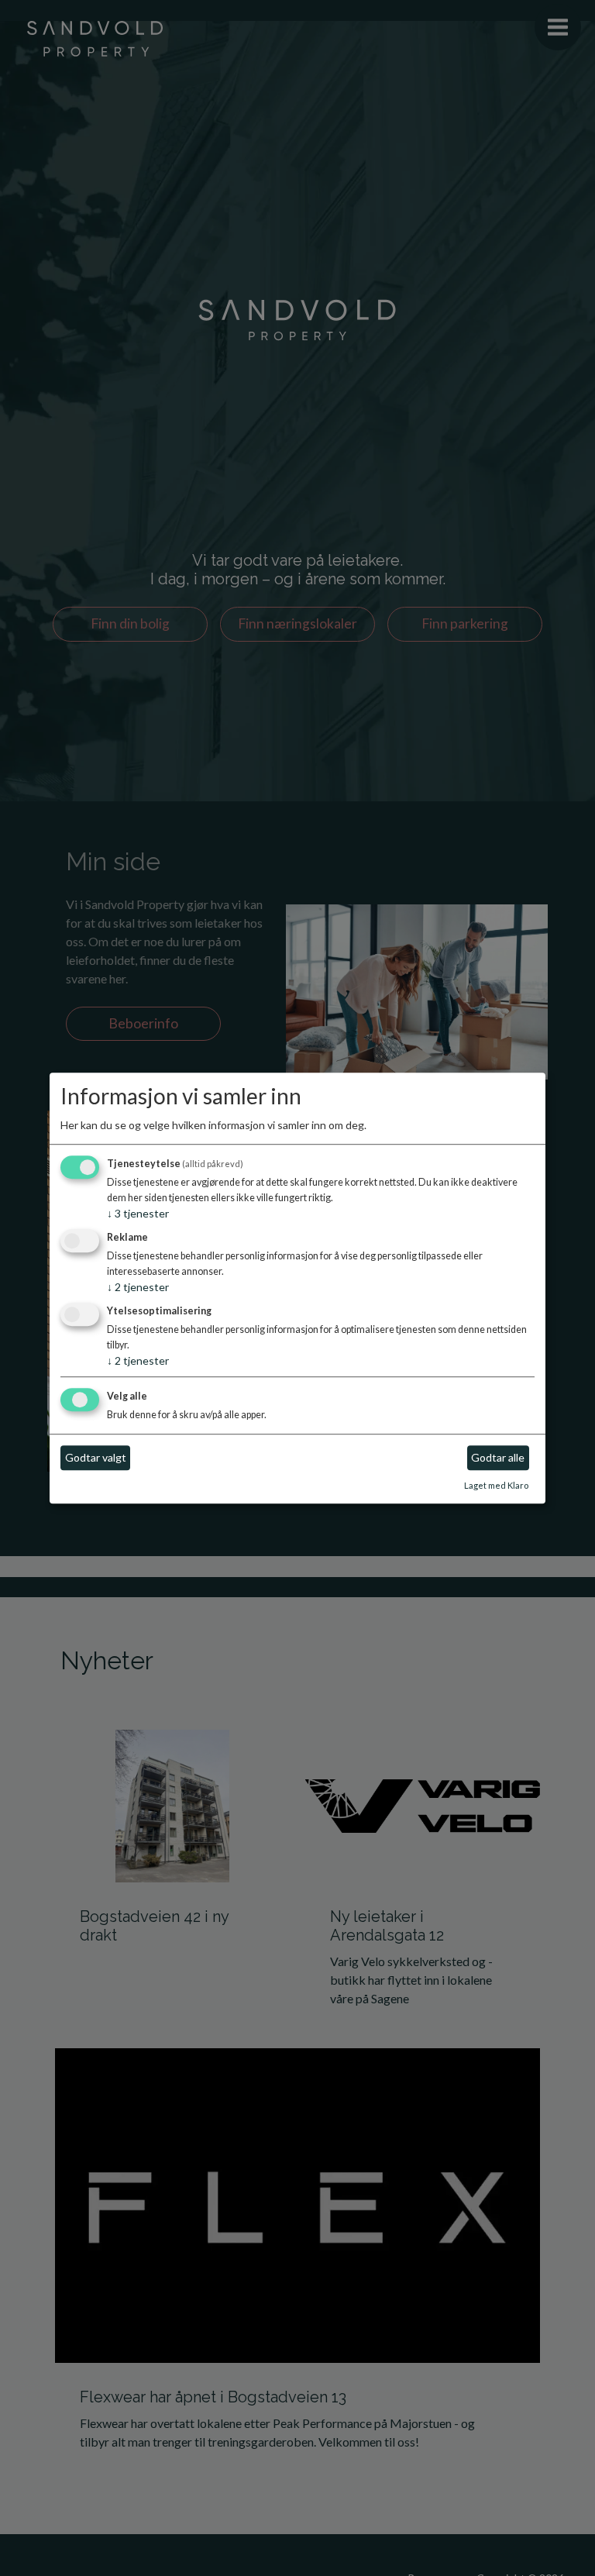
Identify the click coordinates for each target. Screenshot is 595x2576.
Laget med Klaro (496, 1485)
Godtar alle (498, 1458)
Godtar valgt (96, 1458)
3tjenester (138, 1214)
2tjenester (138, 1287)
